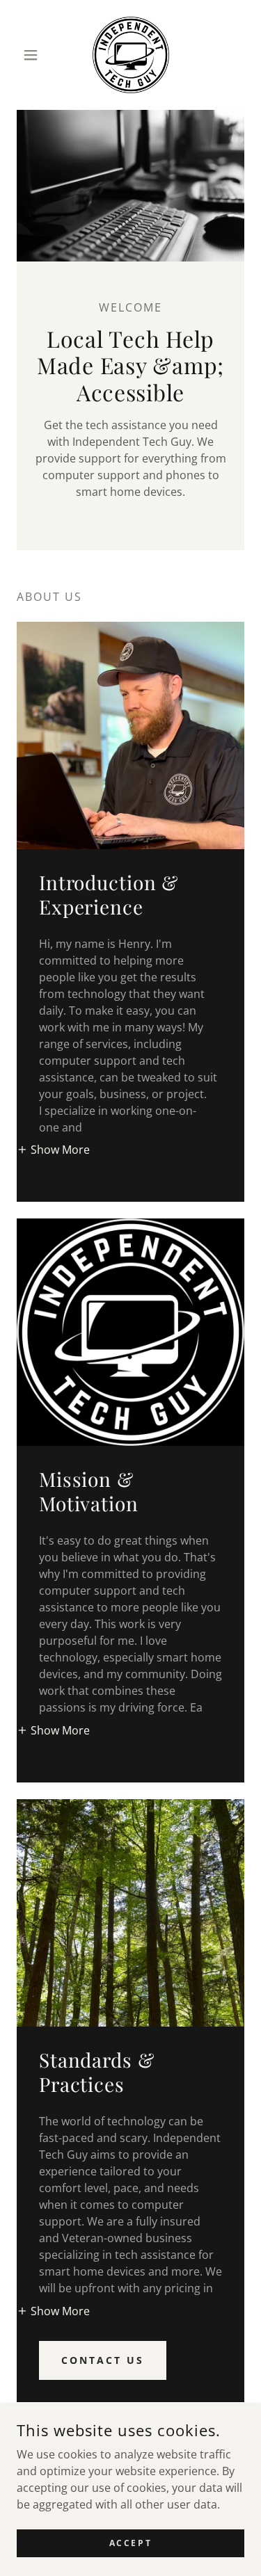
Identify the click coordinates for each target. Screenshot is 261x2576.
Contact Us (103, 2360)
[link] (131, 55)
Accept (130, 2543)
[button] (34, 55)
